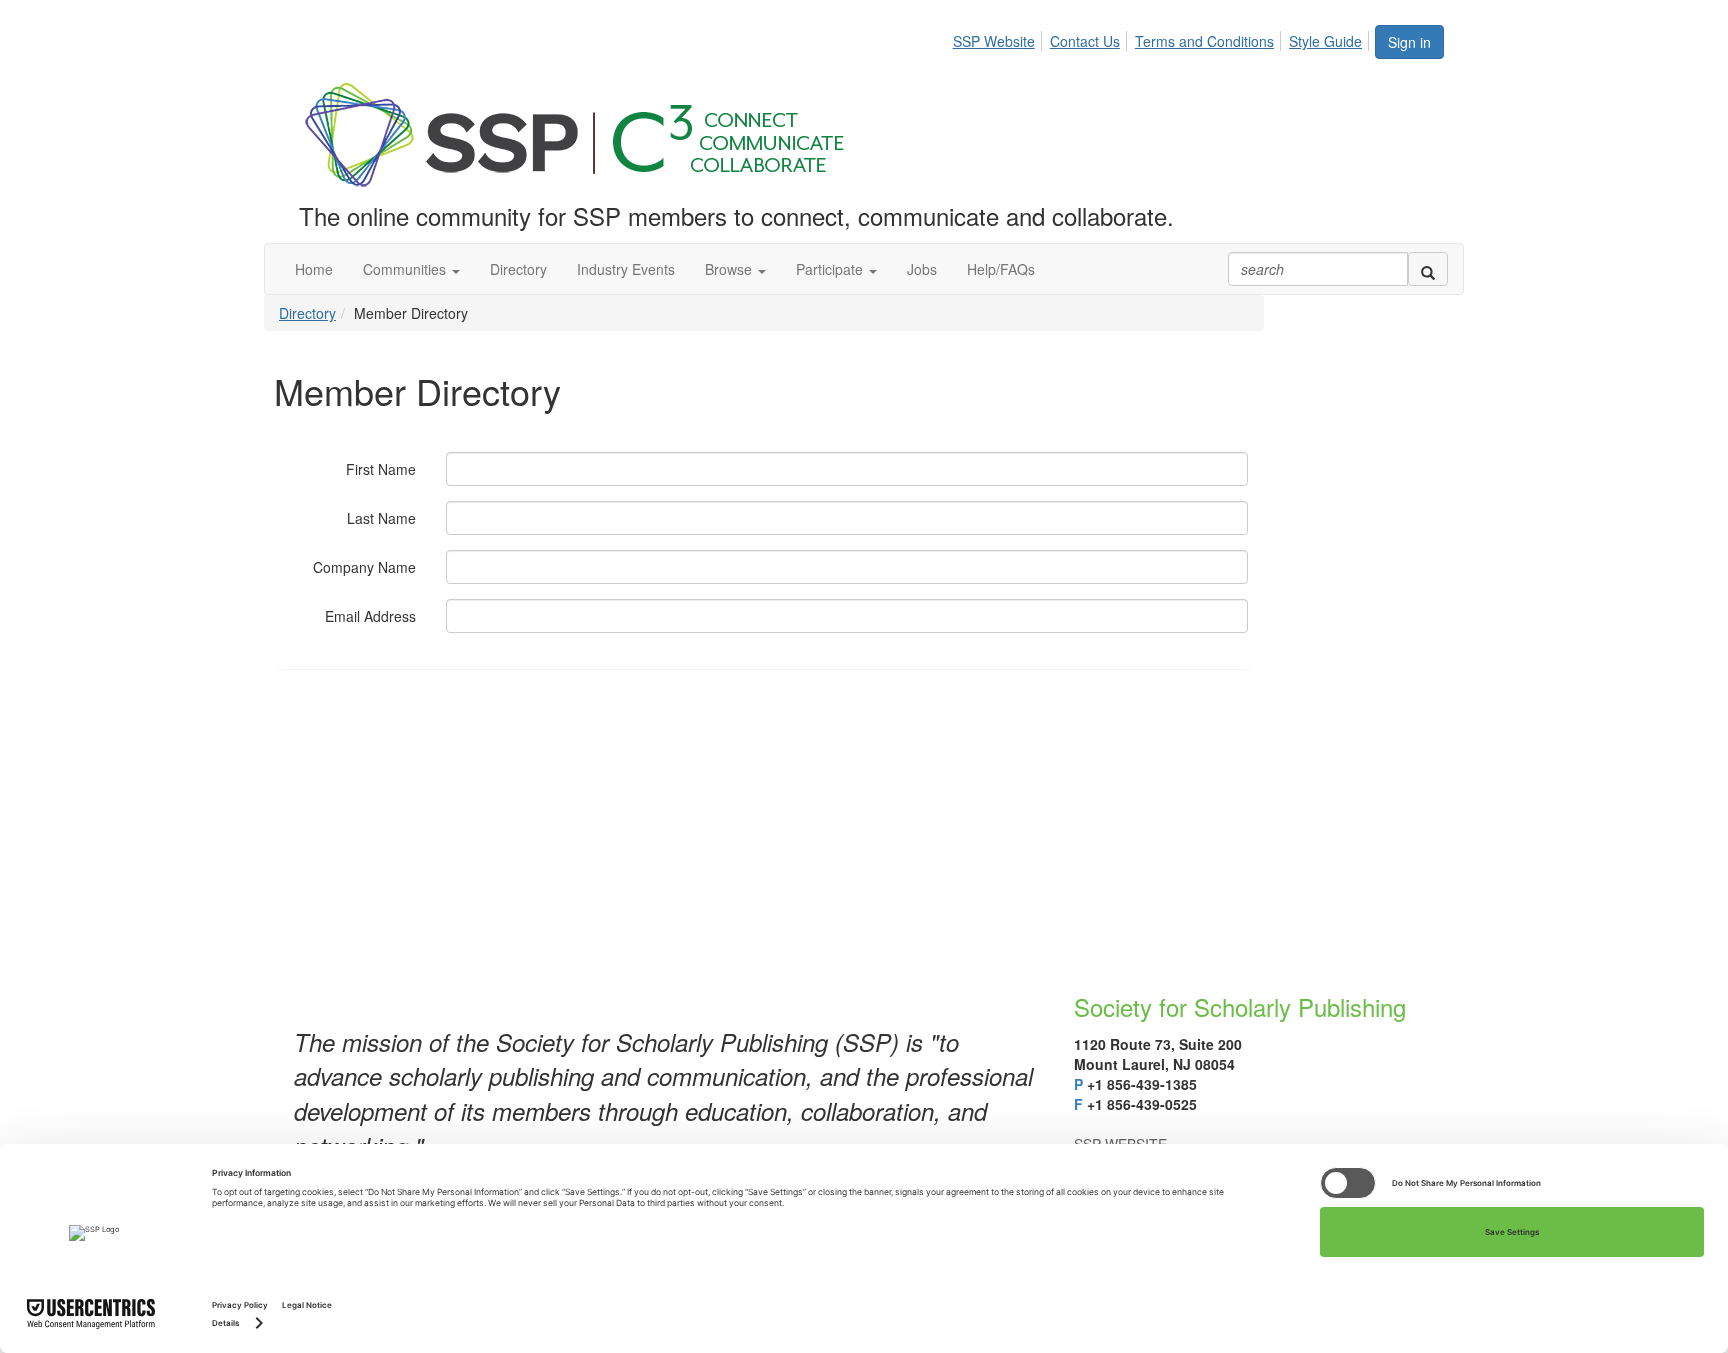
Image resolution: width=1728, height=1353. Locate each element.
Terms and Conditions (1204, 41)
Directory (307, 313)
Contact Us (1085, 41)
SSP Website (994, 41)
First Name (381, 469)
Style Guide (1325, 41)
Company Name (364, 567)
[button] (411, 269)
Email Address (370, 616)
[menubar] (1163, 38)
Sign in (1409, 42)
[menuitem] (999, 38)
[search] (1428, 269)
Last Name (381, 518)
